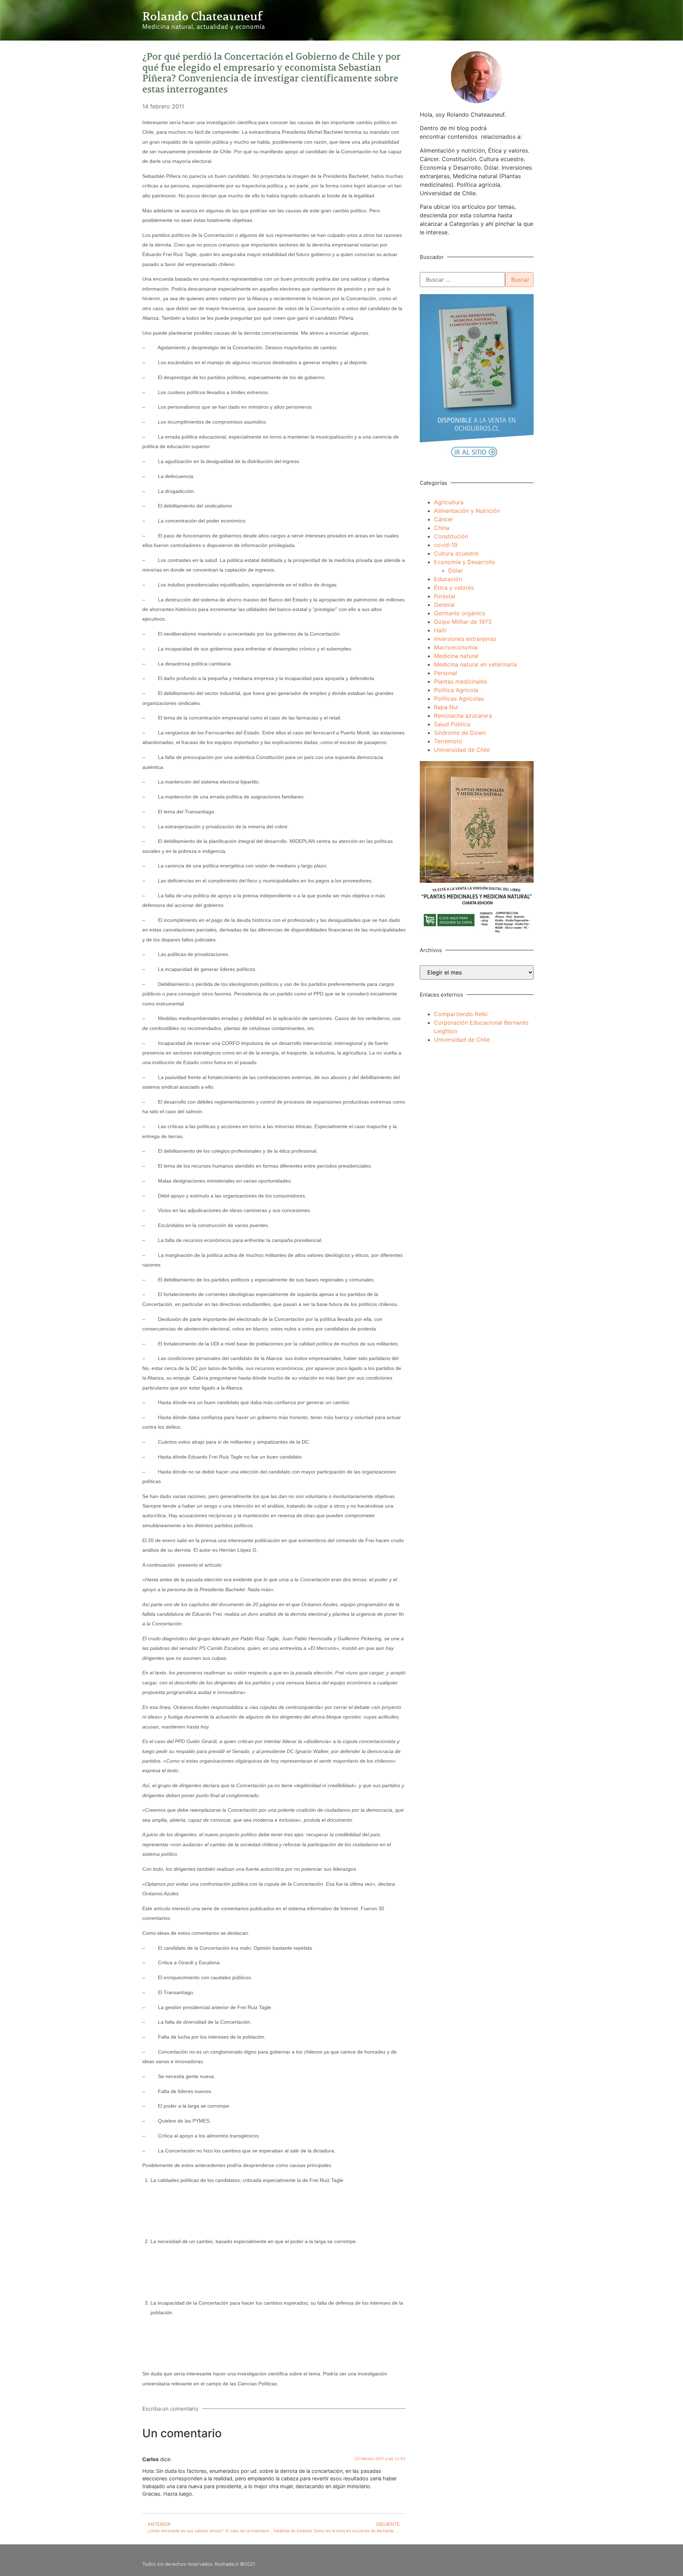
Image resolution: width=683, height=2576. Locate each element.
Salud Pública (452, 724)
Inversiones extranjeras (465, 639)
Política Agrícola (456, 690)
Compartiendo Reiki (461, 1014)
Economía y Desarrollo (465, 562)
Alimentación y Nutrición (467, 511)
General (444, 605)
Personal (446, 673)
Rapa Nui (446, 707)
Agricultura (449, 502)
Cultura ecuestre (456, 553)
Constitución (451, 536)
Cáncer (444, 519)
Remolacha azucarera (463, 716)
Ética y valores (454, 588)
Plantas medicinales (460, 681)
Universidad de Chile (462, 750)
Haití (440, 630)
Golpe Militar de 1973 (463, 622)
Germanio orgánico (460, 613)
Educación (448, 579)
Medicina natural (456, 656)
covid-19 (446, 545)
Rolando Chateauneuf (202, 16)
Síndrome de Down (460, 733)
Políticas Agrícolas (459, 699)
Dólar (456, 570)
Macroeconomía (456, 647)
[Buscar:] (462, 280)
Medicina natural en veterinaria (475, 664)
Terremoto (448, 741)
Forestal (445, 596)
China (442, 528)
